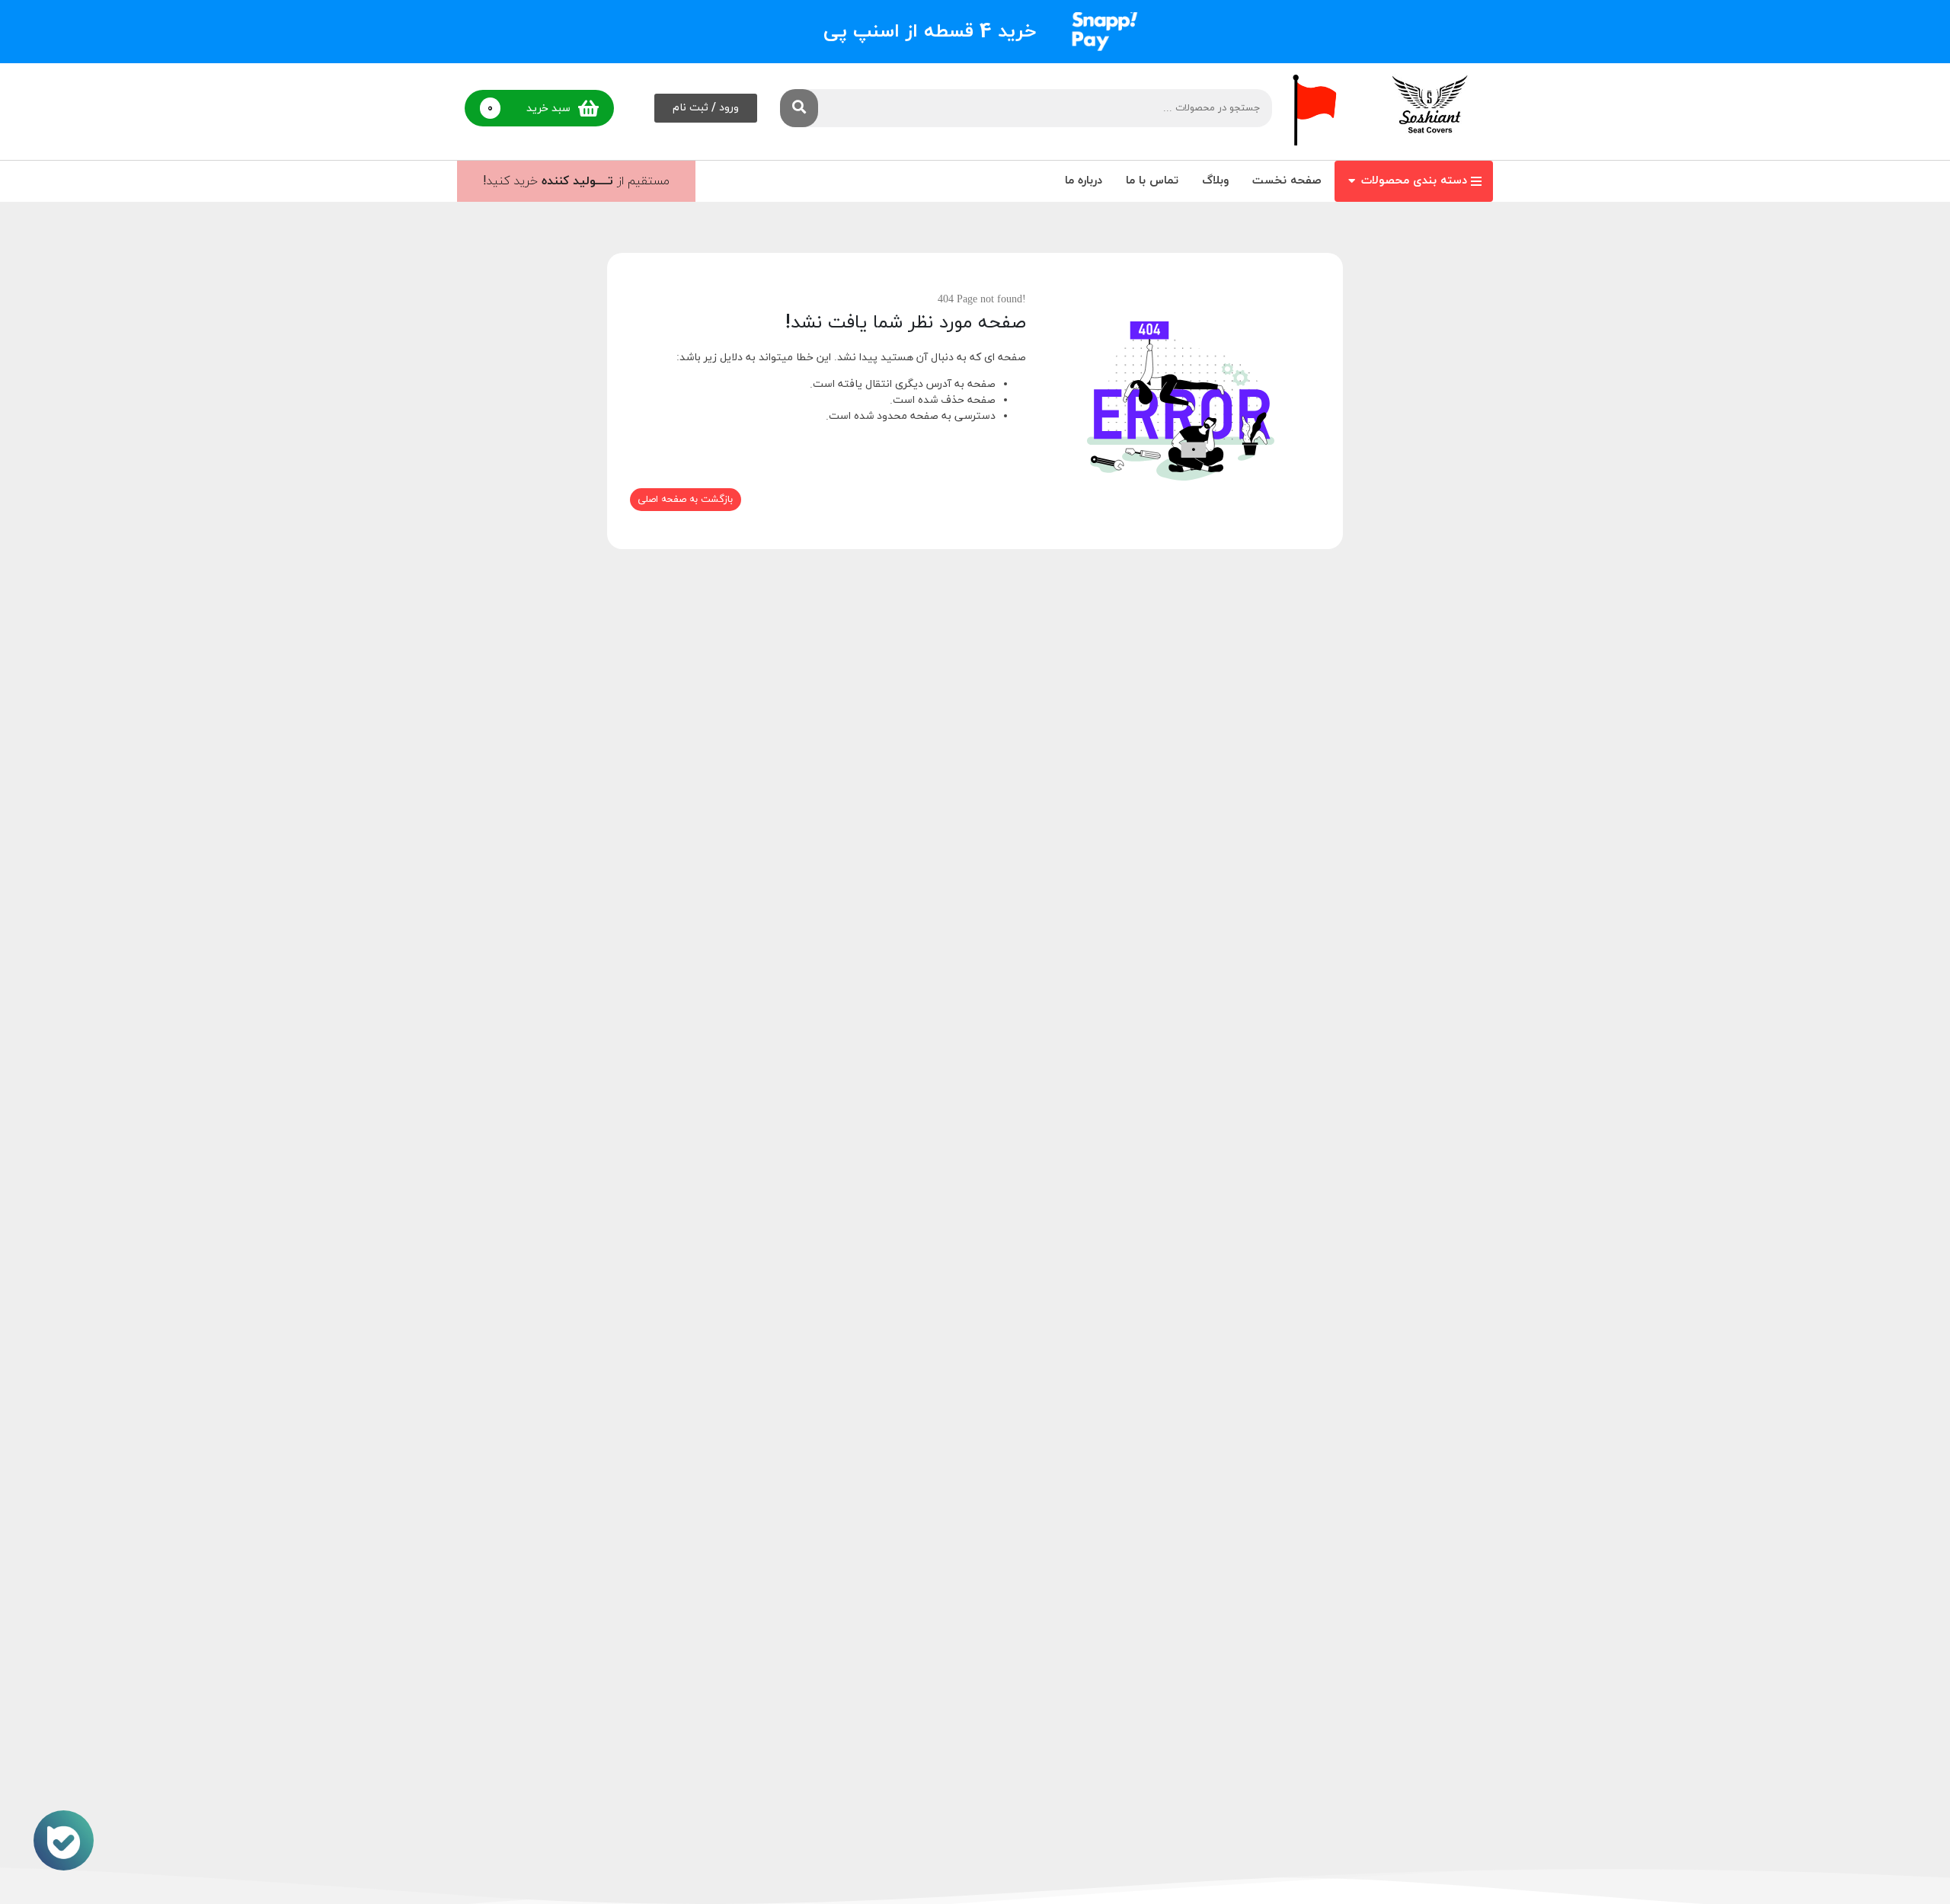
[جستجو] (799, 108)
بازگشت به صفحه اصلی (685, 500)
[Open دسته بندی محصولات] (1352, 182)
